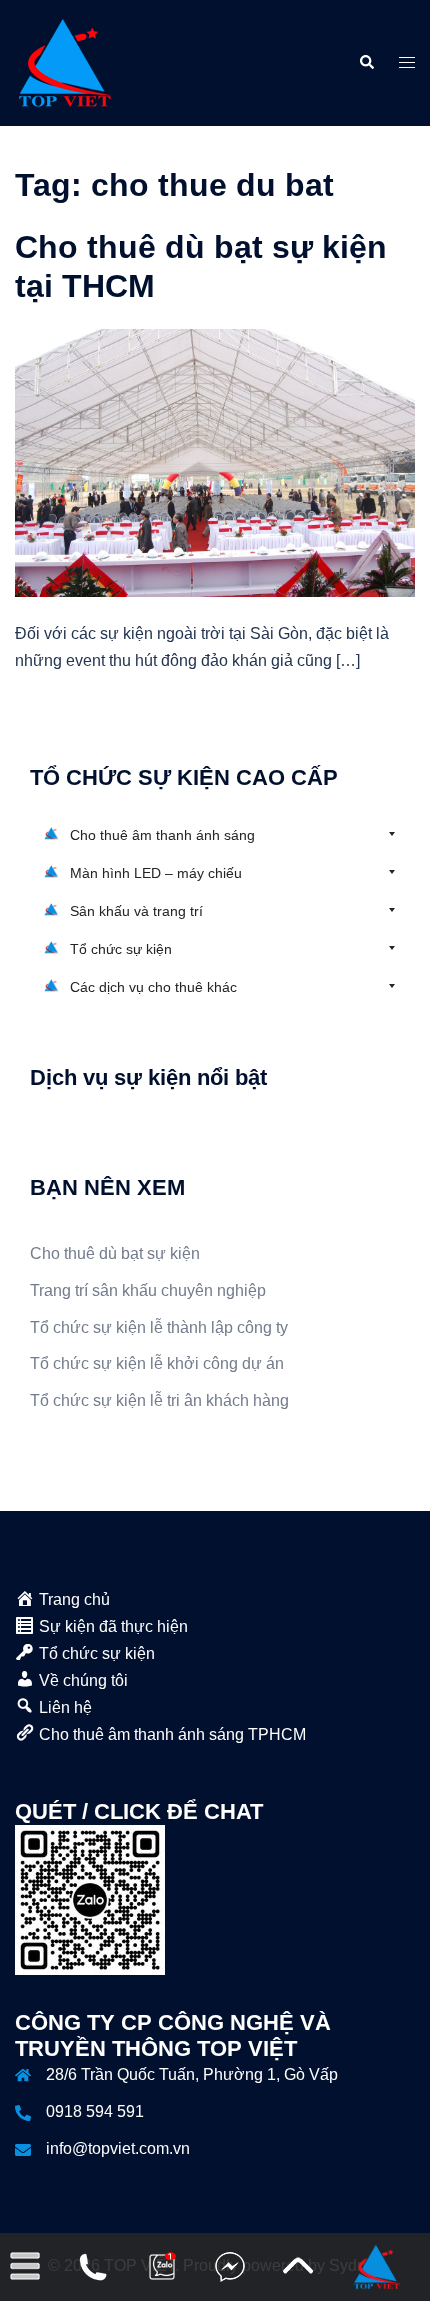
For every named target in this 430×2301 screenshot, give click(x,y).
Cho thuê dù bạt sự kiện (115, 1253)
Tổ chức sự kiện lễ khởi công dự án (157, 1363)
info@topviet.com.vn (118, 2148)
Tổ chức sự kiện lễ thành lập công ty (159, 1327)
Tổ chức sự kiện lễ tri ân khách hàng (159, 1400)
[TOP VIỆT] (65, 61)
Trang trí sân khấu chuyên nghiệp (148, 1290)
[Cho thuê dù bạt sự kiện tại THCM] (215, 461)
